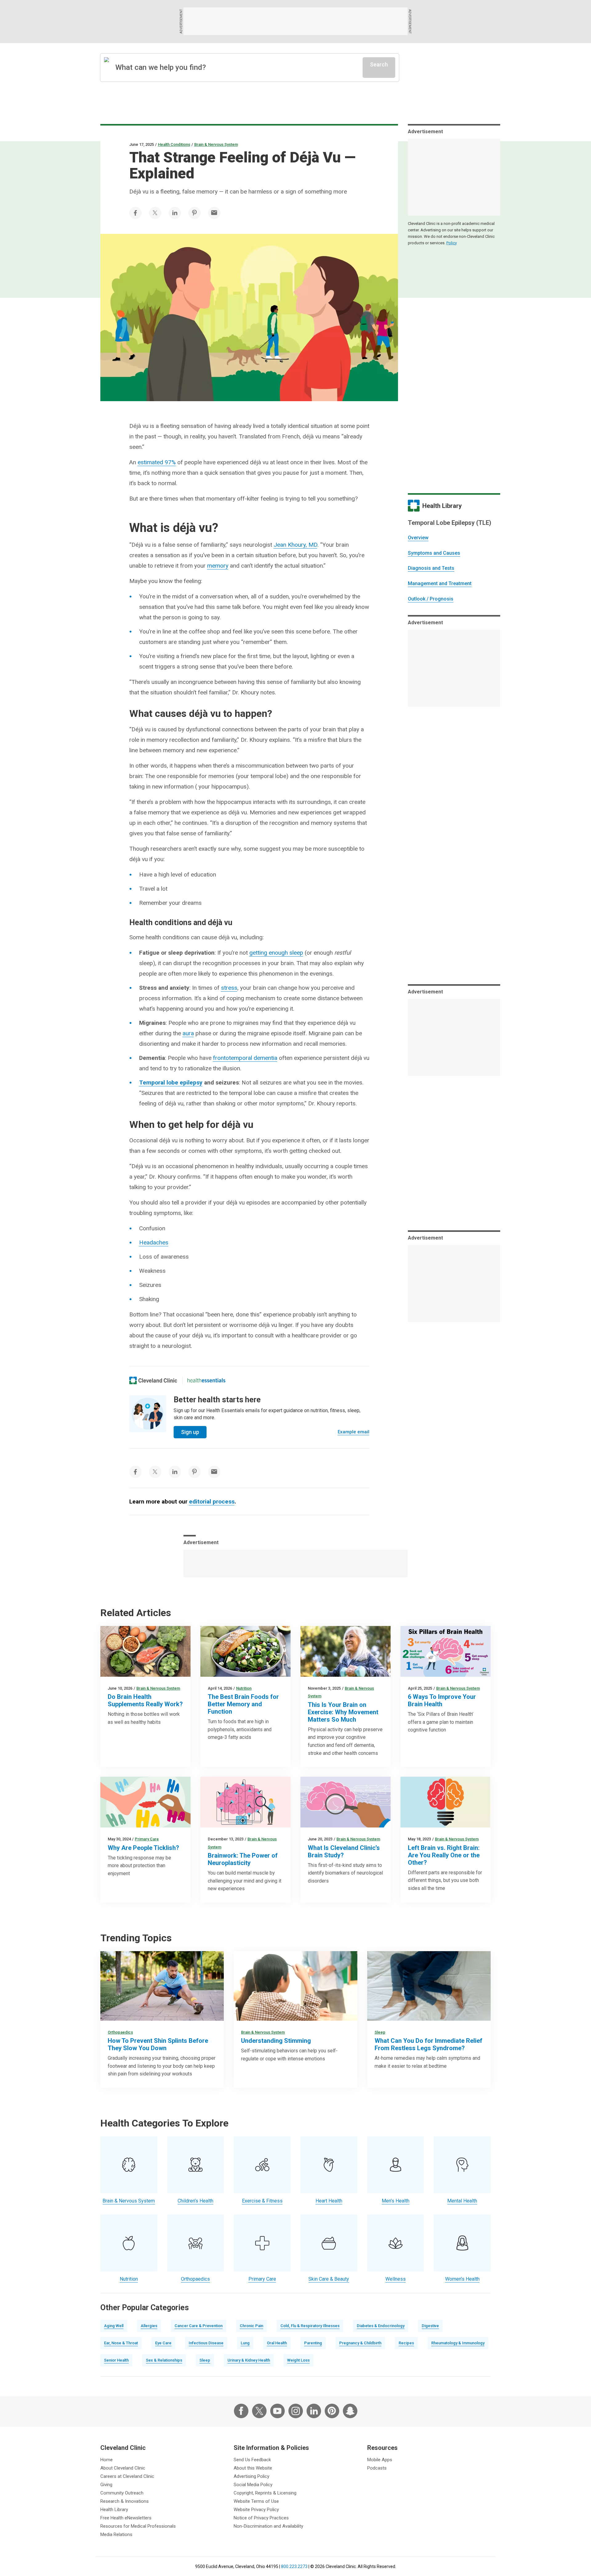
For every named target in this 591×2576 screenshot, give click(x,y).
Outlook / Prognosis (431, 599)
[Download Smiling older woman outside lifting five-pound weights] (346, 1651)
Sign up (190, 1432)
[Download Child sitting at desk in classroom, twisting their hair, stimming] (295, 1986)
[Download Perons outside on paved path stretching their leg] (162, 1986)
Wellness (396, 2279)
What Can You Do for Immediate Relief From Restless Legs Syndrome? (428, 2044)
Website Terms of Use (256, 2501)
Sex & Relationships (164, 2360)
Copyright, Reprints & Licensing (265, 2493)
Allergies (149, 2326)
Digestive (430, 2326)
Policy (452, 243)
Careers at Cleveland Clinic (127, 2476)
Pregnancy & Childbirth (360, 2343)
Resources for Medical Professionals (138, 2526)
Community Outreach (122, 2493)
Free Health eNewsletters (126, 2518)
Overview (418, 538)
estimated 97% (157, 462)
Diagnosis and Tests (431, 568)
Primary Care (147, 1839)
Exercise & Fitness (262, 2201)
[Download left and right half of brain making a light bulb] (446, 1802)
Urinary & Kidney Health (249, 2360)
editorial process (212, 1502)
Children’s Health (195, 2201)
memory (218, 566)
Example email (354, 1432)
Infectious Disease (206, 2343)
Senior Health (116, 2360)
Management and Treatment (440, 583)
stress (229, 988)
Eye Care (163, 2343)
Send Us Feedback (252, 2460)
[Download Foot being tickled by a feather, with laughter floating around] (145, 1802)
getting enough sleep (276, 953)
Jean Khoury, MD (295, 545)
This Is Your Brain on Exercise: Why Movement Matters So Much (343, 1712)
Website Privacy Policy (256, 2510)
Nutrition (244, 1688)
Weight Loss (298, 2360)
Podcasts (377, 2468)
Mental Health (462, 2201)
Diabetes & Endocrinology (381, 2326)
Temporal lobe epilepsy (171, 1082)
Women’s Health (462, 2279)
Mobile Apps (380, 2460)
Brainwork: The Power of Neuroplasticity (243, 1859)
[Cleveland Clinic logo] (153, 1380)
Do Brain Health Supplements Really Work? (145, 1700)
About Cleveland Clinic (123, 2468)
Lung (245, 2343)
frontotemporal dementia (245, 1058)
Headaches (154, 1242)
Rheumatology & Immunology (458, 2343)
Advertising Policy (251, 2476)
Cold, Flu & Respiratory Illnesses (310, 2326)
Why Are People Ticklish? (143, 1848)
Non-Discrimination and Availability (268, 2526)
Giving (106, 2485)
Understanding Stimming (276, 2041)
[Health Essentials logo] (206, 1380)
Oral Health (277, 2343)
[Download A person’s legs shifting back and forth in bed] (429, 1986)
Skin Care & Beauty (329, 2279)
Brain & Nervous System (216, 144)
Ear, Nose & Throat (121, 2343)
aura (188, 1033)
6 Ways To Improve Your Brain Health (442, 1700)
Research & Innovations (125, 2501)
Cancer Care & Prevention (199, 2326)
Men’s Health (396, 2201)
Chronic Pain (251, 2326)
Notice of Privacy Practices (261, 2518)
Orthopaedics (120, 2032)
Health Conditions (174, 144)
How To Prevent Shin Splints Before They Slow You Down (158, 2044)
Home (107, 2460)
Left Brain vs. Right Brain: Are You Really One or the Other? (444, 1855)
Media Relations (116, 2534)
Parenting (313, 2343)
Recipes (406, 2343)
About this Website (253, 2468)
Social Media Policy (253, 2485)
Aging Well (114, 2326)
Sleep (380, 2032)
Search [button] (379, 64)
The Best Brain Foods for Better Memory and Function (243, 1704)
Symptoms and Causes (434, 553)
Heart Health (329, 2201)
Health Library (114, 2510)
